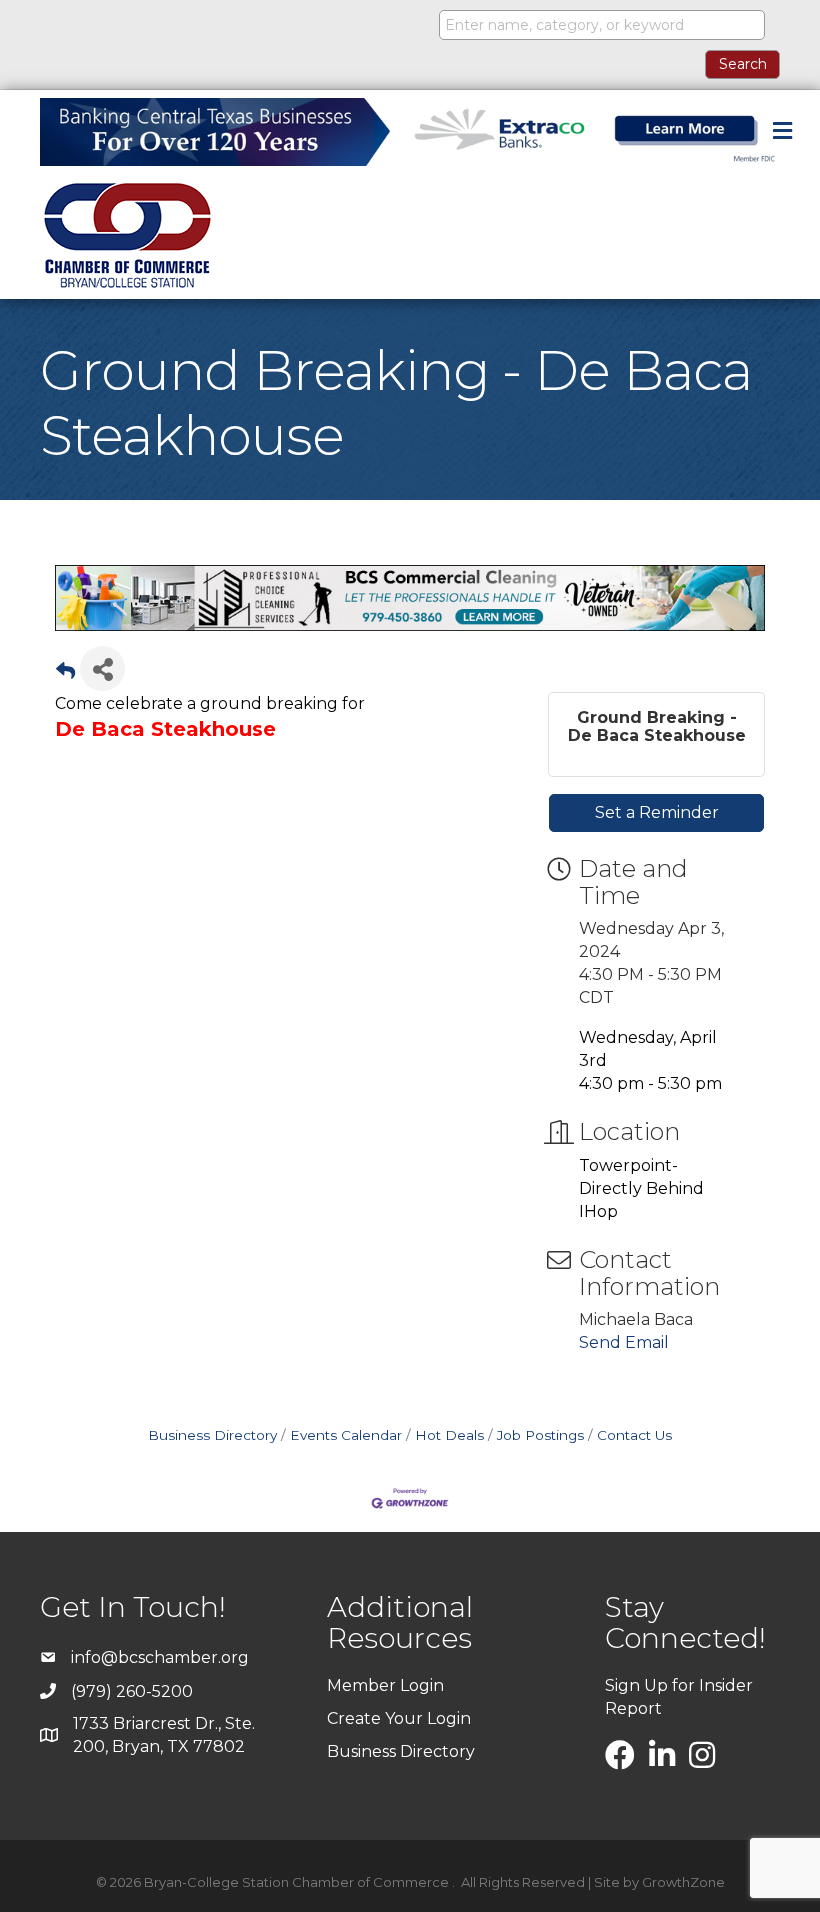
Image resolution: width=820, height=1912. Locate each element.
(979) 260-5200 (132, 1691)
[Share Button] (102, 668)
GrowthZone (683, 1882)
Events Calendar (346, 1435)
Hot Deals (449, 1435)
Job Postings (540, 1435)
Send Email (624, 1342)
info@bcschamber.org (160, 1657)
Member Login (385, 1685)
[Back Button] (65, 674)
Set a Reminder (657, 812)
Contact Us (634, 1435)
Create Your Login (399, 1718)
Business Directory (212, 1435)
